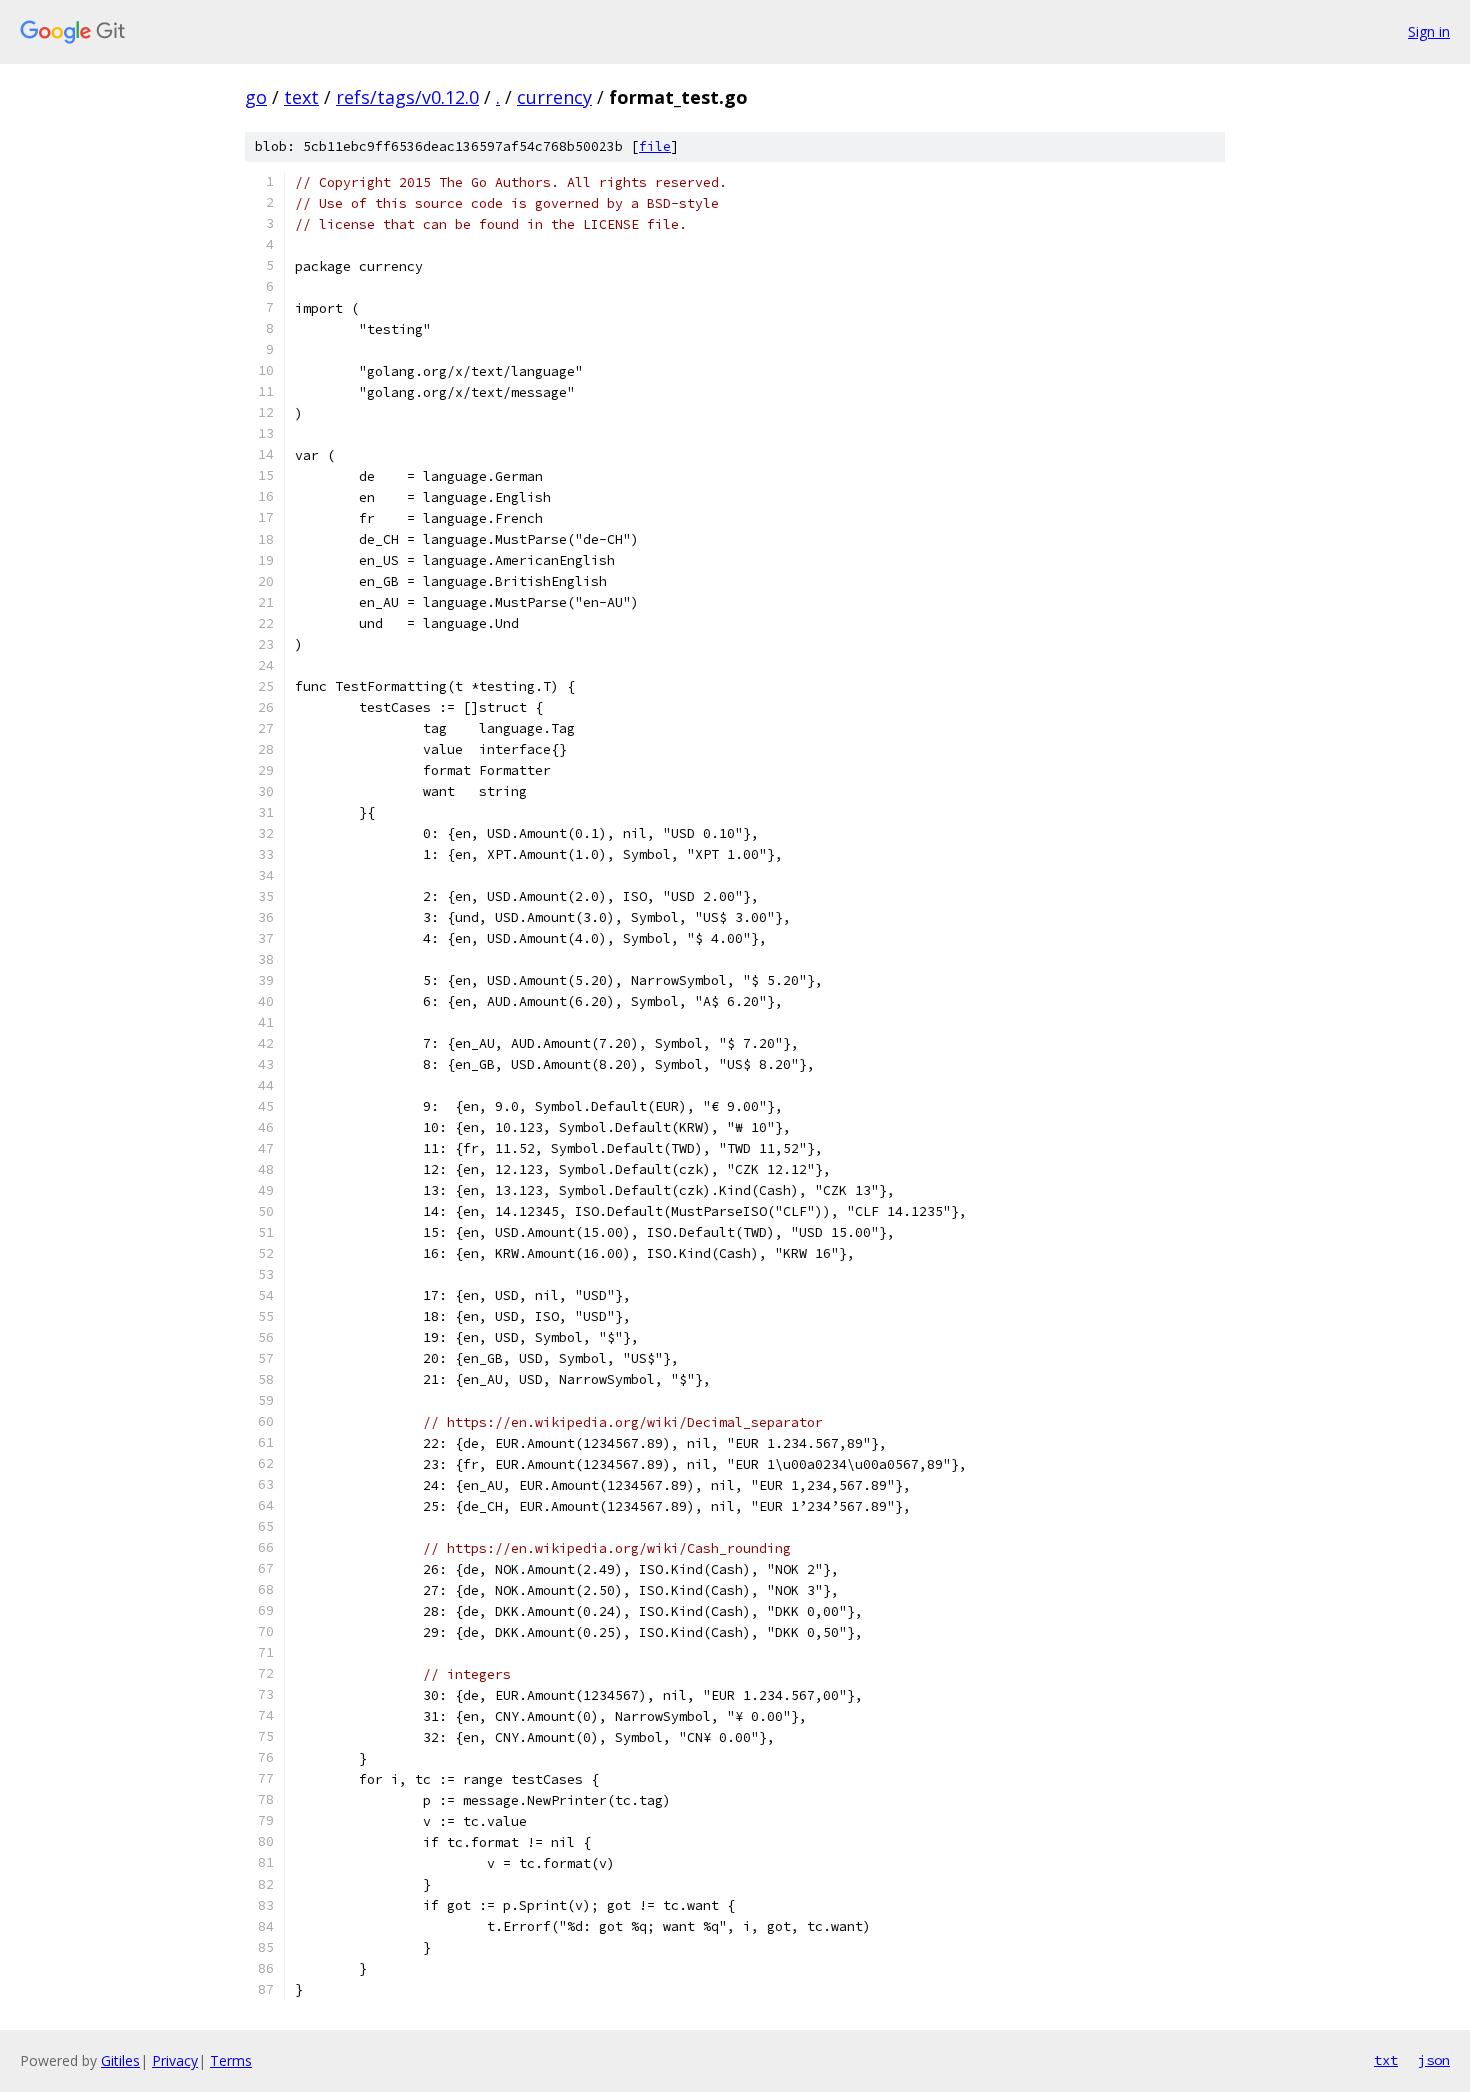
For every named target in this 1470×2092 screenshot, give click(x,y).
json (1434, 2060)
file (655, 146)
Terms (231, 2060)
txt (1386, 2060)
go (256, 97)
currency (554, 97)
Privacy (175, 2060)
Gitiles (120, 2060)
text (301, 97)
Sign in (1429, 31)
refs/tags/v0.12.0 (407, 97)
